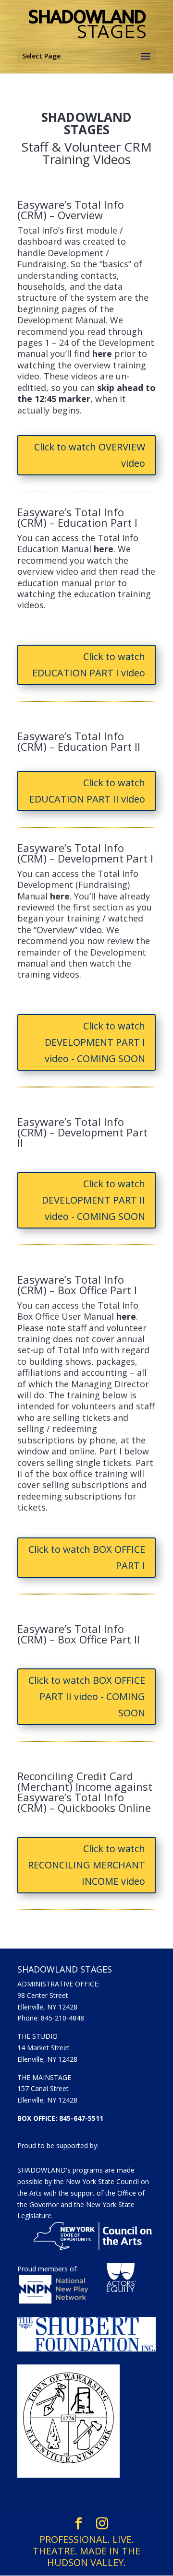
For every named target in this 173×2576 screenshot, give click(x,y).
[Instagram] (102, 2524)
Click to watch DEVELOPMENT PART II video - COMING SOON (93, 1200)
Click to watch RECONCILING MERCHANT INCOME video (86, 1865)
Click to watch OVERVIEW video (90, 455)
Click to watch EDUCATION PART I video (89, 665)
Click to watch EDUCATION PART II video (87, 791)
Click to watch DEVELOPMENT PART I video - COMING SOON (95, 1042)
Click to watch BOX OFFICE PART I (87, 1557)
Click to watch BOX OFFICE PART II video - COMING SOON (87, 1696)
